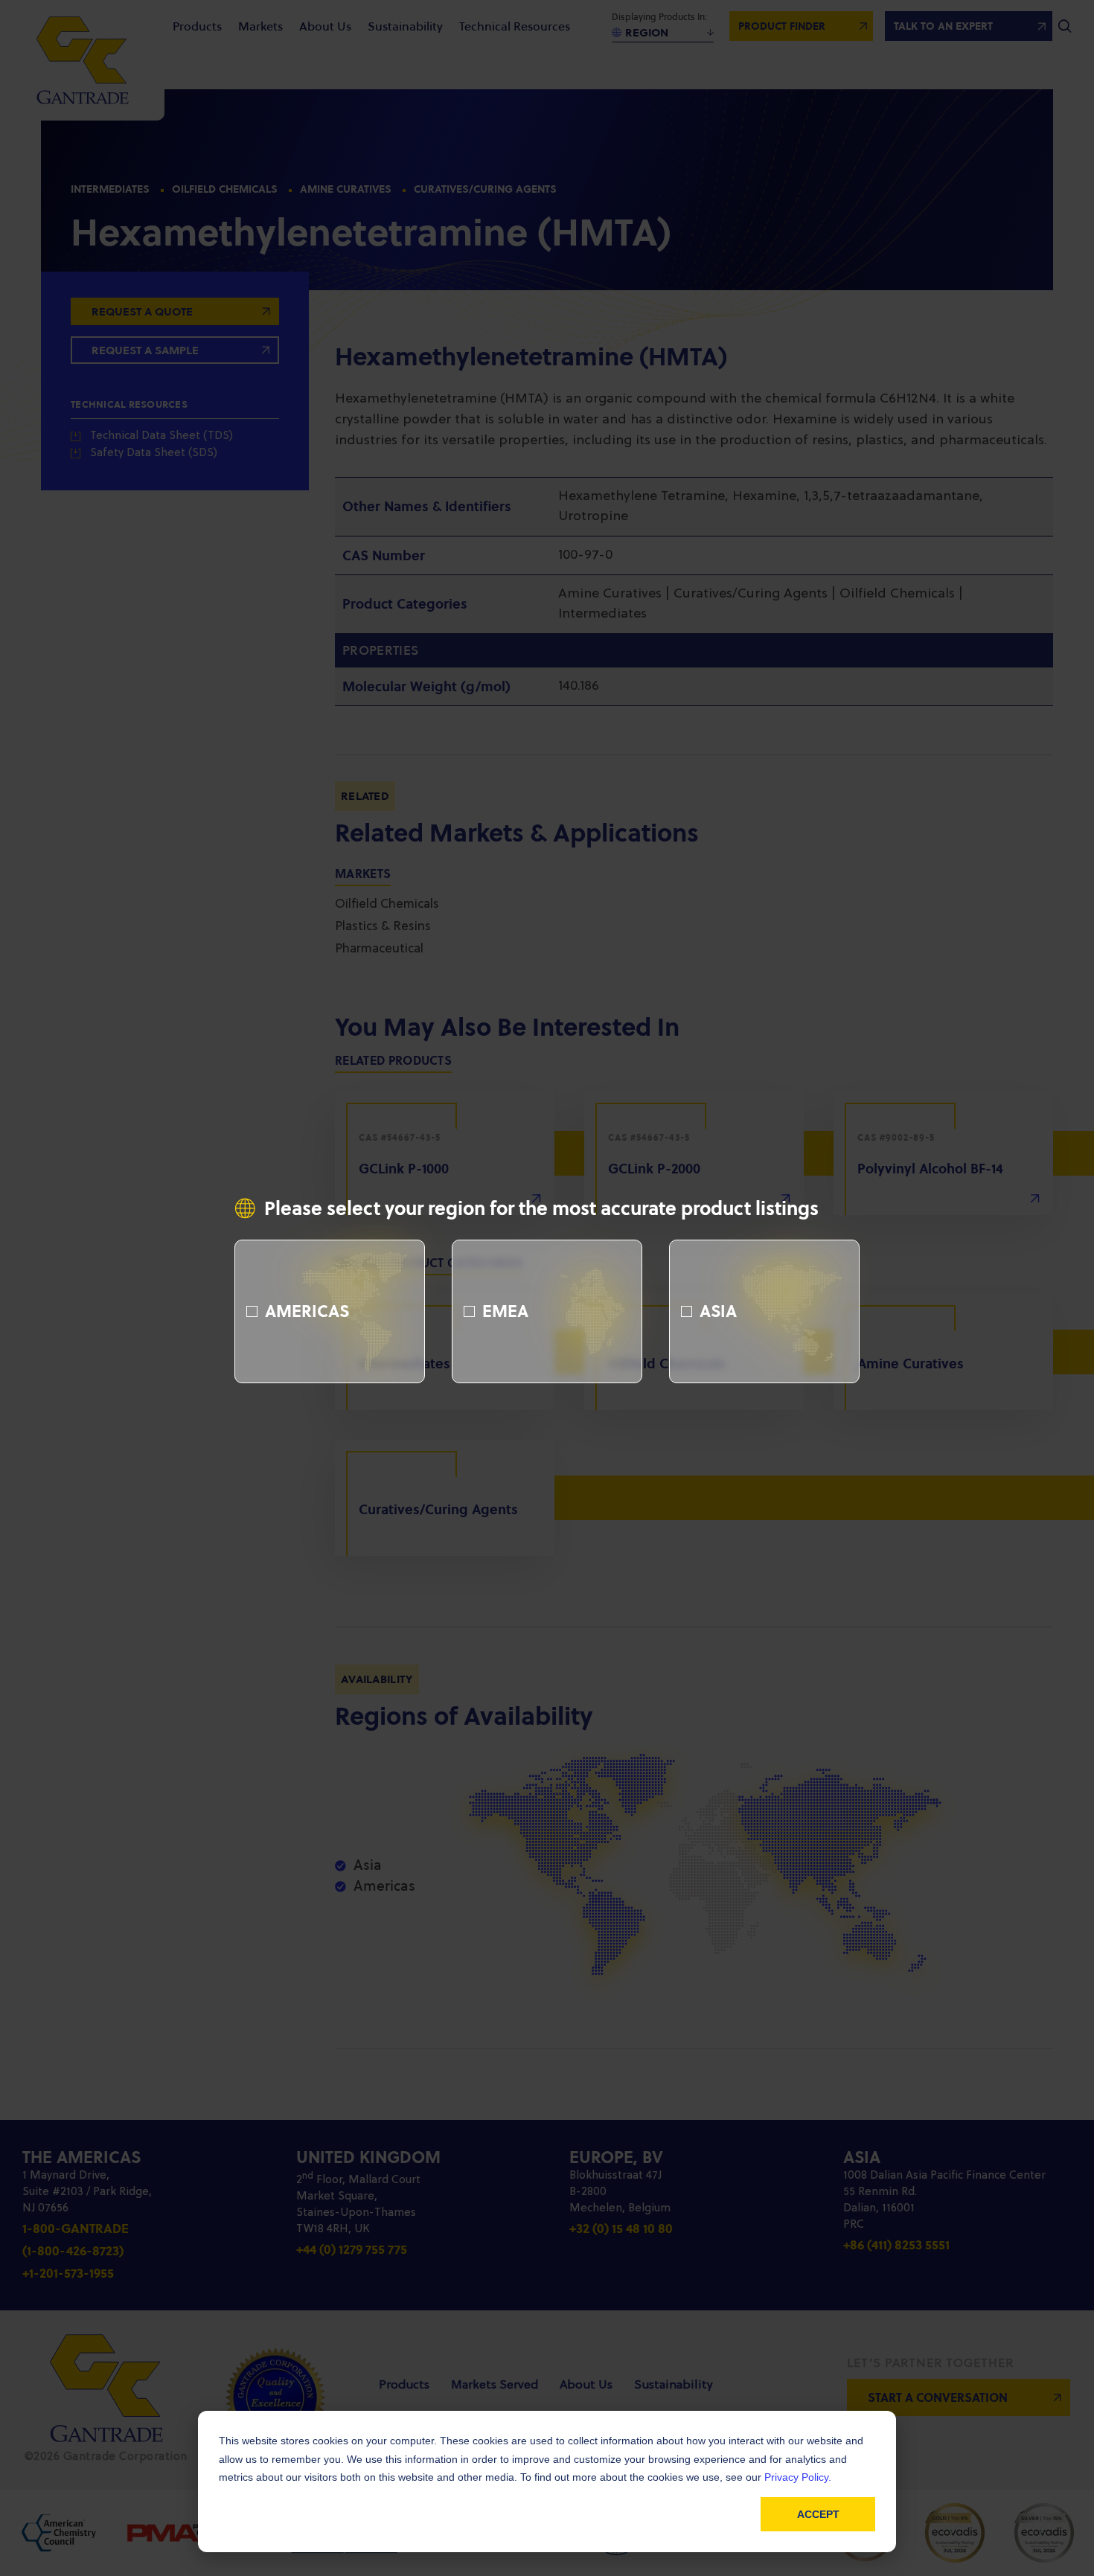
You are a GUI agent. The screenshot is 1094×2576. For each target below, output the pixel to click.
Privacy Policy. (798, 2477)
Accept (818, 2514)
